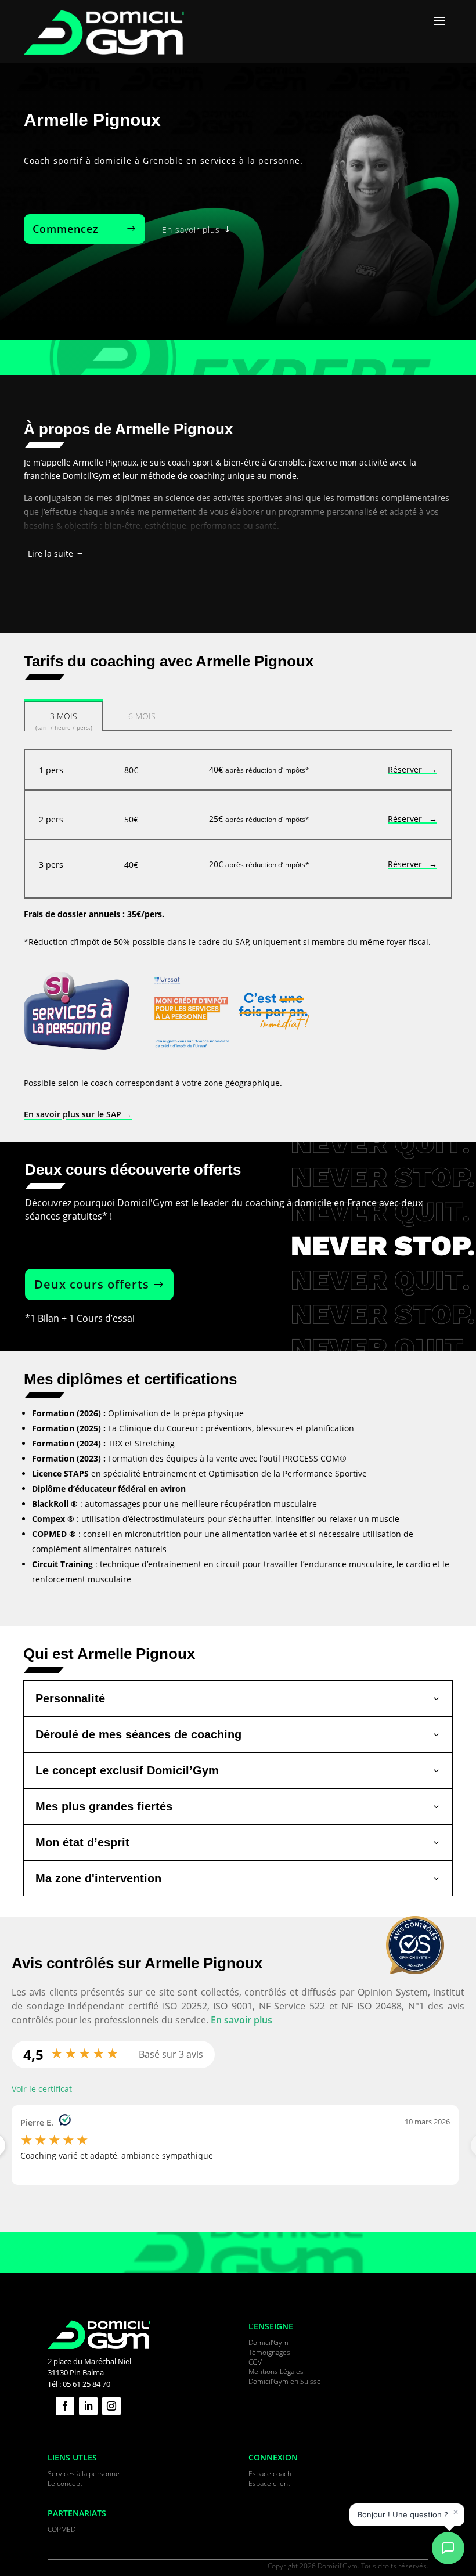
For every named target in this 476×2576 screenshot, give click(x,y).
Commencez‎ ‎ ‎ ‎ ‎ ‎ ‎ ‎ (78, 229)
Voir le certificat (42, 2089)
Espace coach (270, 2474)
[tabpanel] (238, 824)
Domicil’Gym (268, 2342)
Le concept (65, 2483)
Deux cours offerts (92, 1284)
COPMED (62, 2529)
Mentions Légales (276, 2371)
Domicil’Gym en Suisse (285, 2381)
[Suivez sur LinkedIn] (88, 2406)
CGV (255, 2362)
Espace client (269, 2483)
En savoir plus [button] (241, 2020)
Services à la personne (84, 2474)
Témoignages (269, 2352)
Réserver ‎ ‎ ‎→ (412, 769)
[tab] (64, 715)
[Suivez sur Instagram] (111, 2406)
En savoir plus (191, 230)
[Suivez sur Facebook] (65, 2406)
